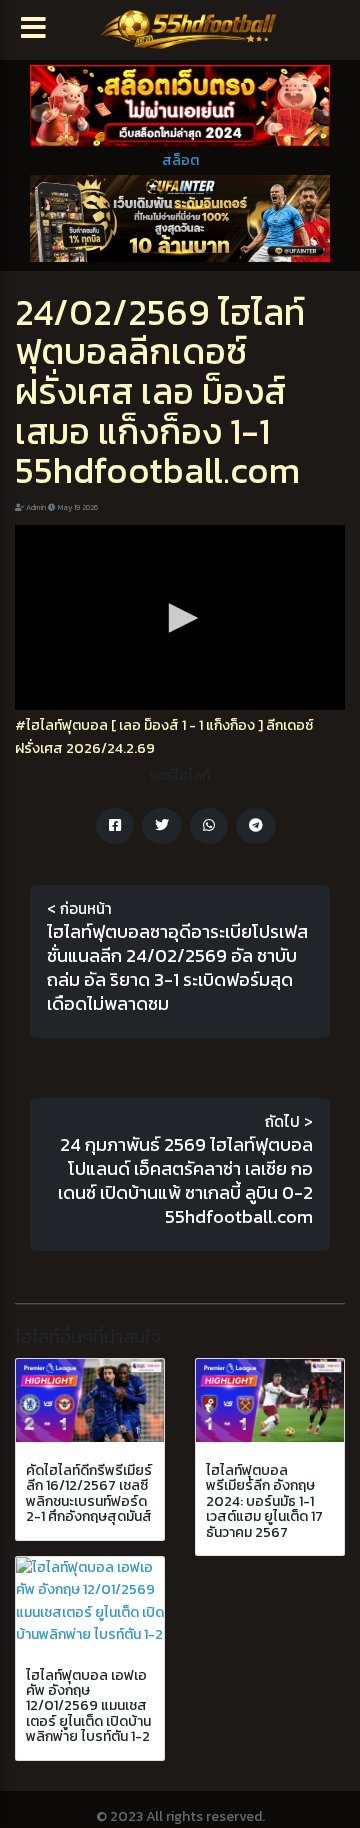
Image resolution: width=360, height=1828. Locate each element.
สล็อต (180, 160)
